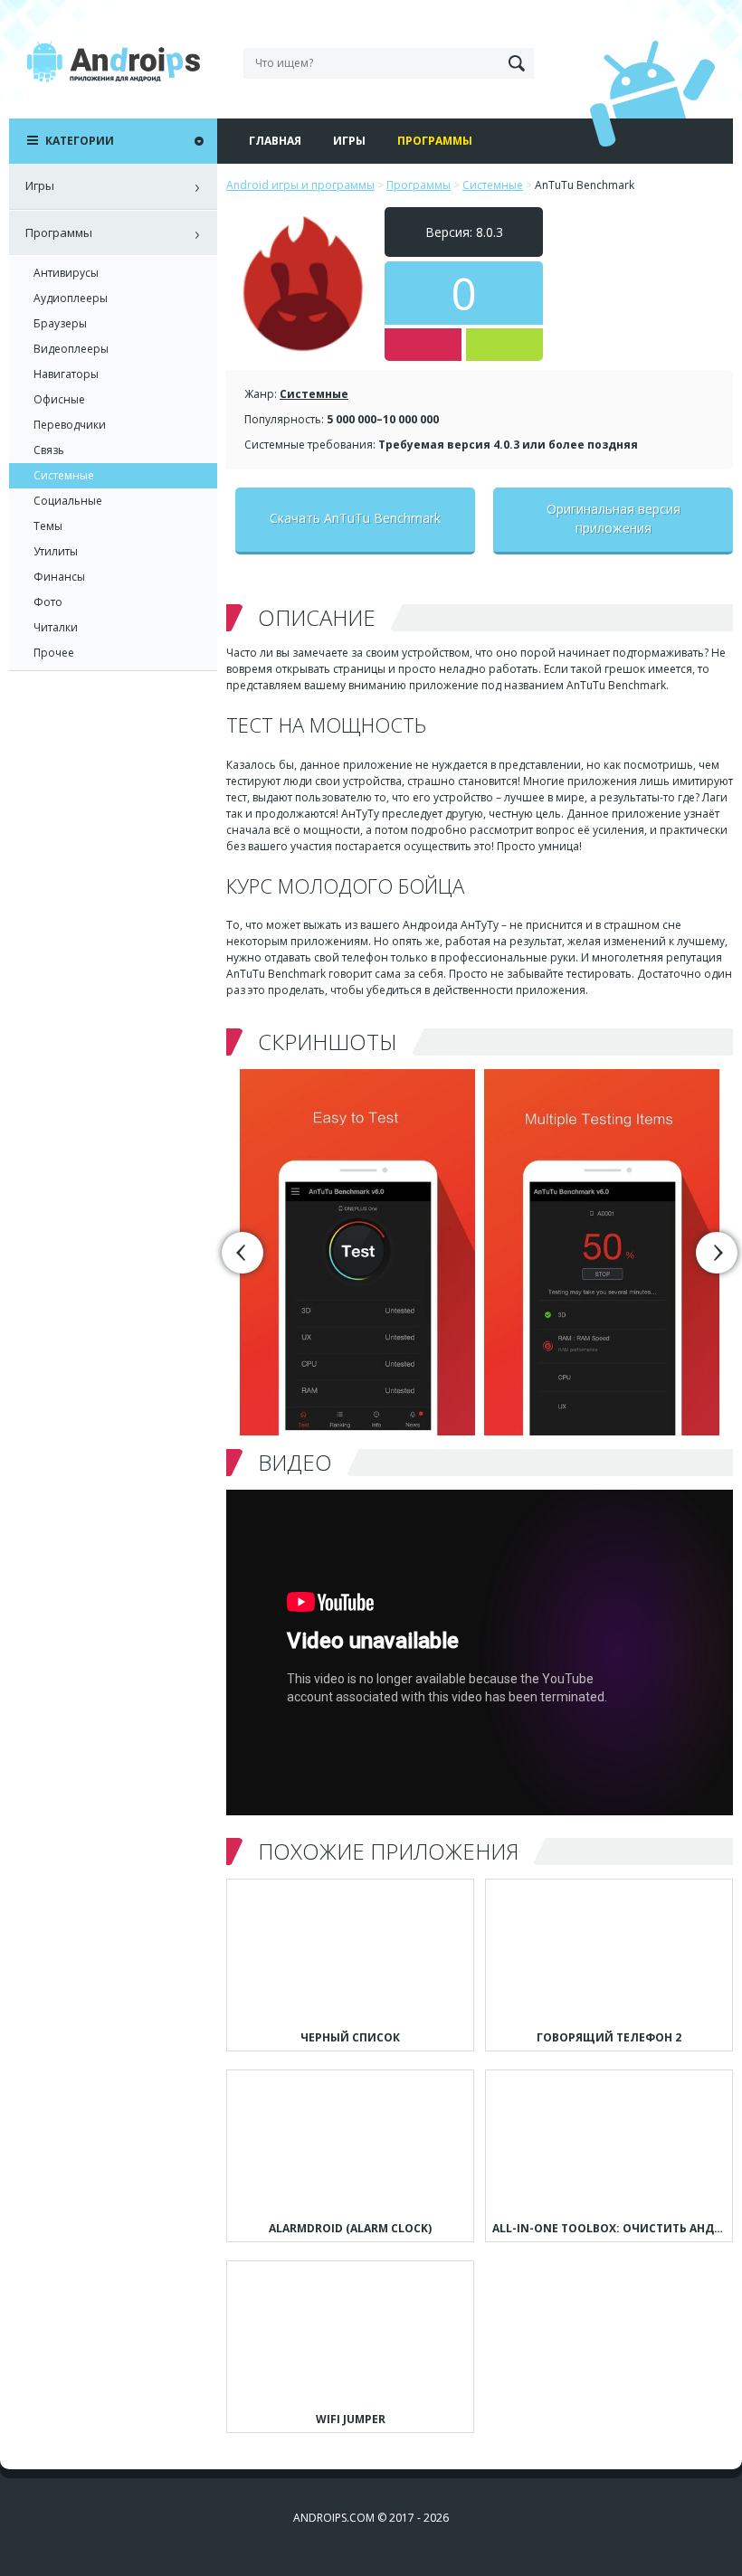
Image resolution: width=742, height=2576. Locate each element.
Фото (48, 602)
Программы (435, 141)
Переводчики (70, 425)
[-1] (423, 345)
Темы (48, 526)
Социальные (68, 501)
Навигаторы (66, 374)
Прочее (54, 653)
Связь (49, 450)
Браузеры (60, 323)
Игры (349, 141)
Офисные (59, 399)
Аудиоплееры (71, 298)
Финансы (59, 577)
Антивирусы (66, 273)
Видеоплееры (71, 349)
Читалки (56, 627)
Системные (314, 394)
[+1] (504, 345)
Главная (275, 141)
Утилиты (56, 551)
